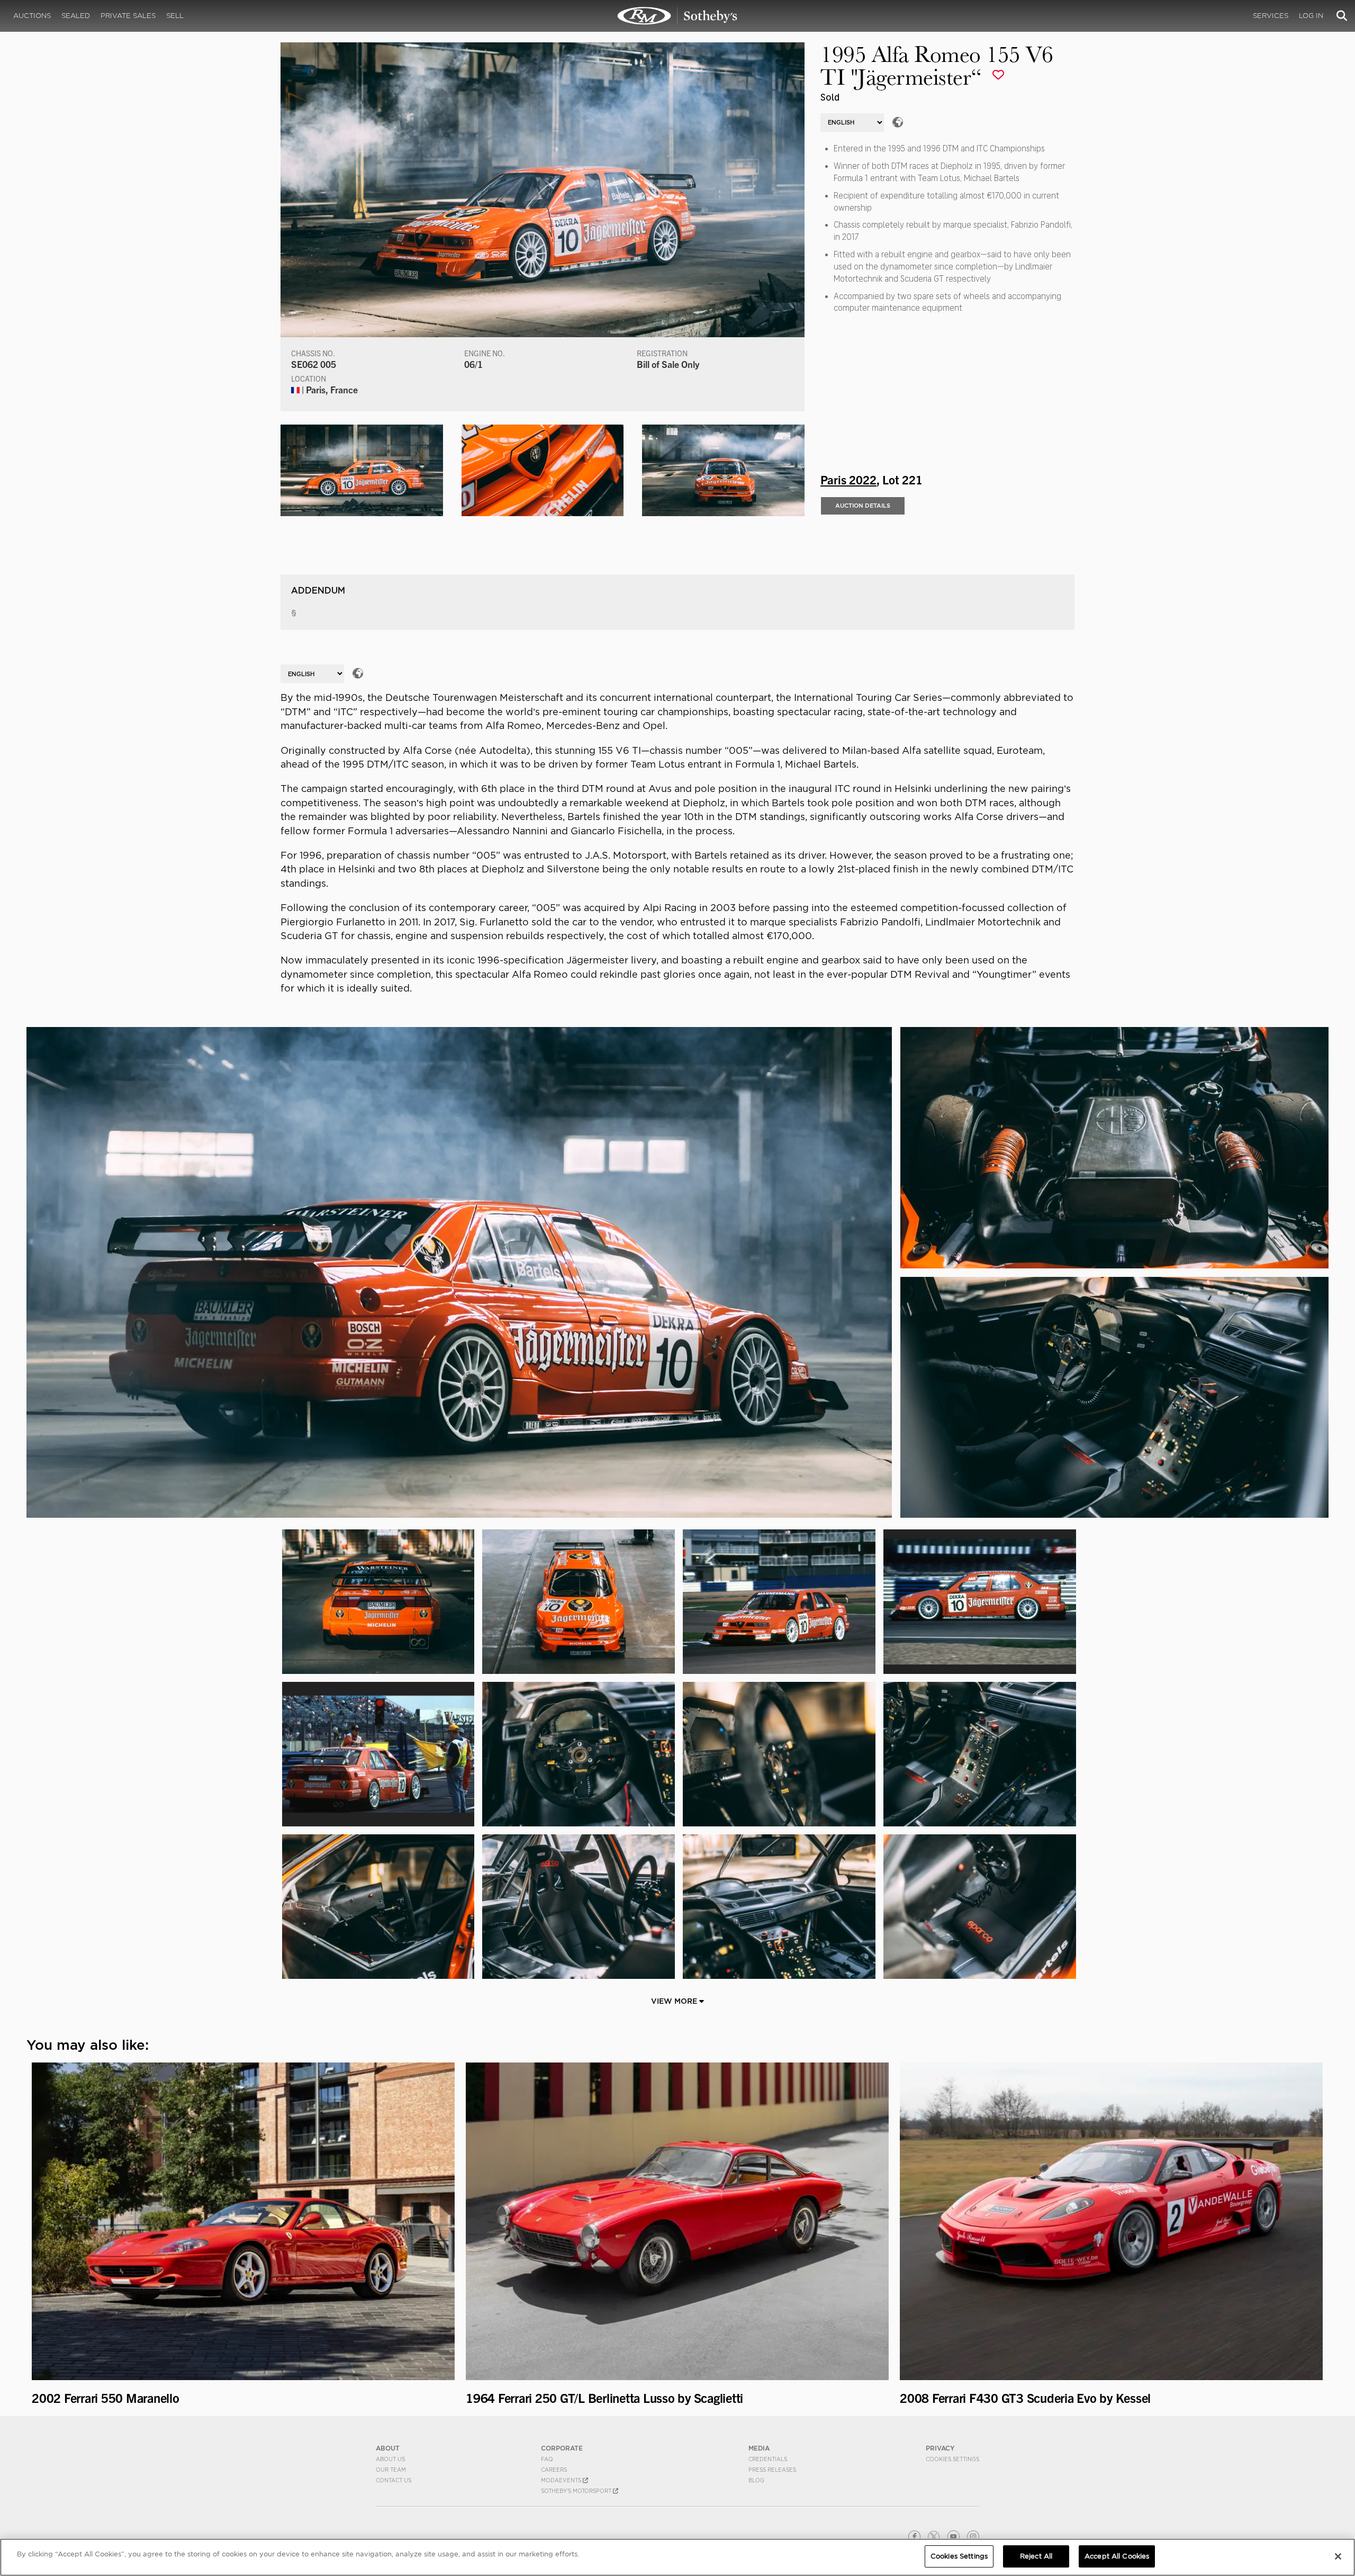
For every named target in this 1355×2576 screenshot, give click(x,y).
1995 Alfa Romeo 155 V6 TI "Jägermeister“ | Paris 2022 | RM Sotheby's (677, 16)
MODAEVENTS (562, 2480)
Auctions (32, 16)
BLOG (756, 2480)
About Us (390, 2459)
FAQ (547, 2459)
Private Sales (128, 16)
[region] (677, 2557)
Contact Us (394, 2480)
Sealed (76, 16)
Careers (554, 2470)
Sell (175, 16)
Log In (1311, 16)
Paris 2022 (848, 479)
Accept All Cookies (1117, 2556)
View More (675, 2001)
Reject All (1036, 2556)
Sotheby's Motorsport (577, 2491)
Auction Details (863, 506)
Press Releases (772, 2470)
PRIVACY (940, 2448)
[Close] (1338, 2556)
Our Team (391, 2470)
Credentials (768, 2459)
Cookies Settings (952, 2459)
